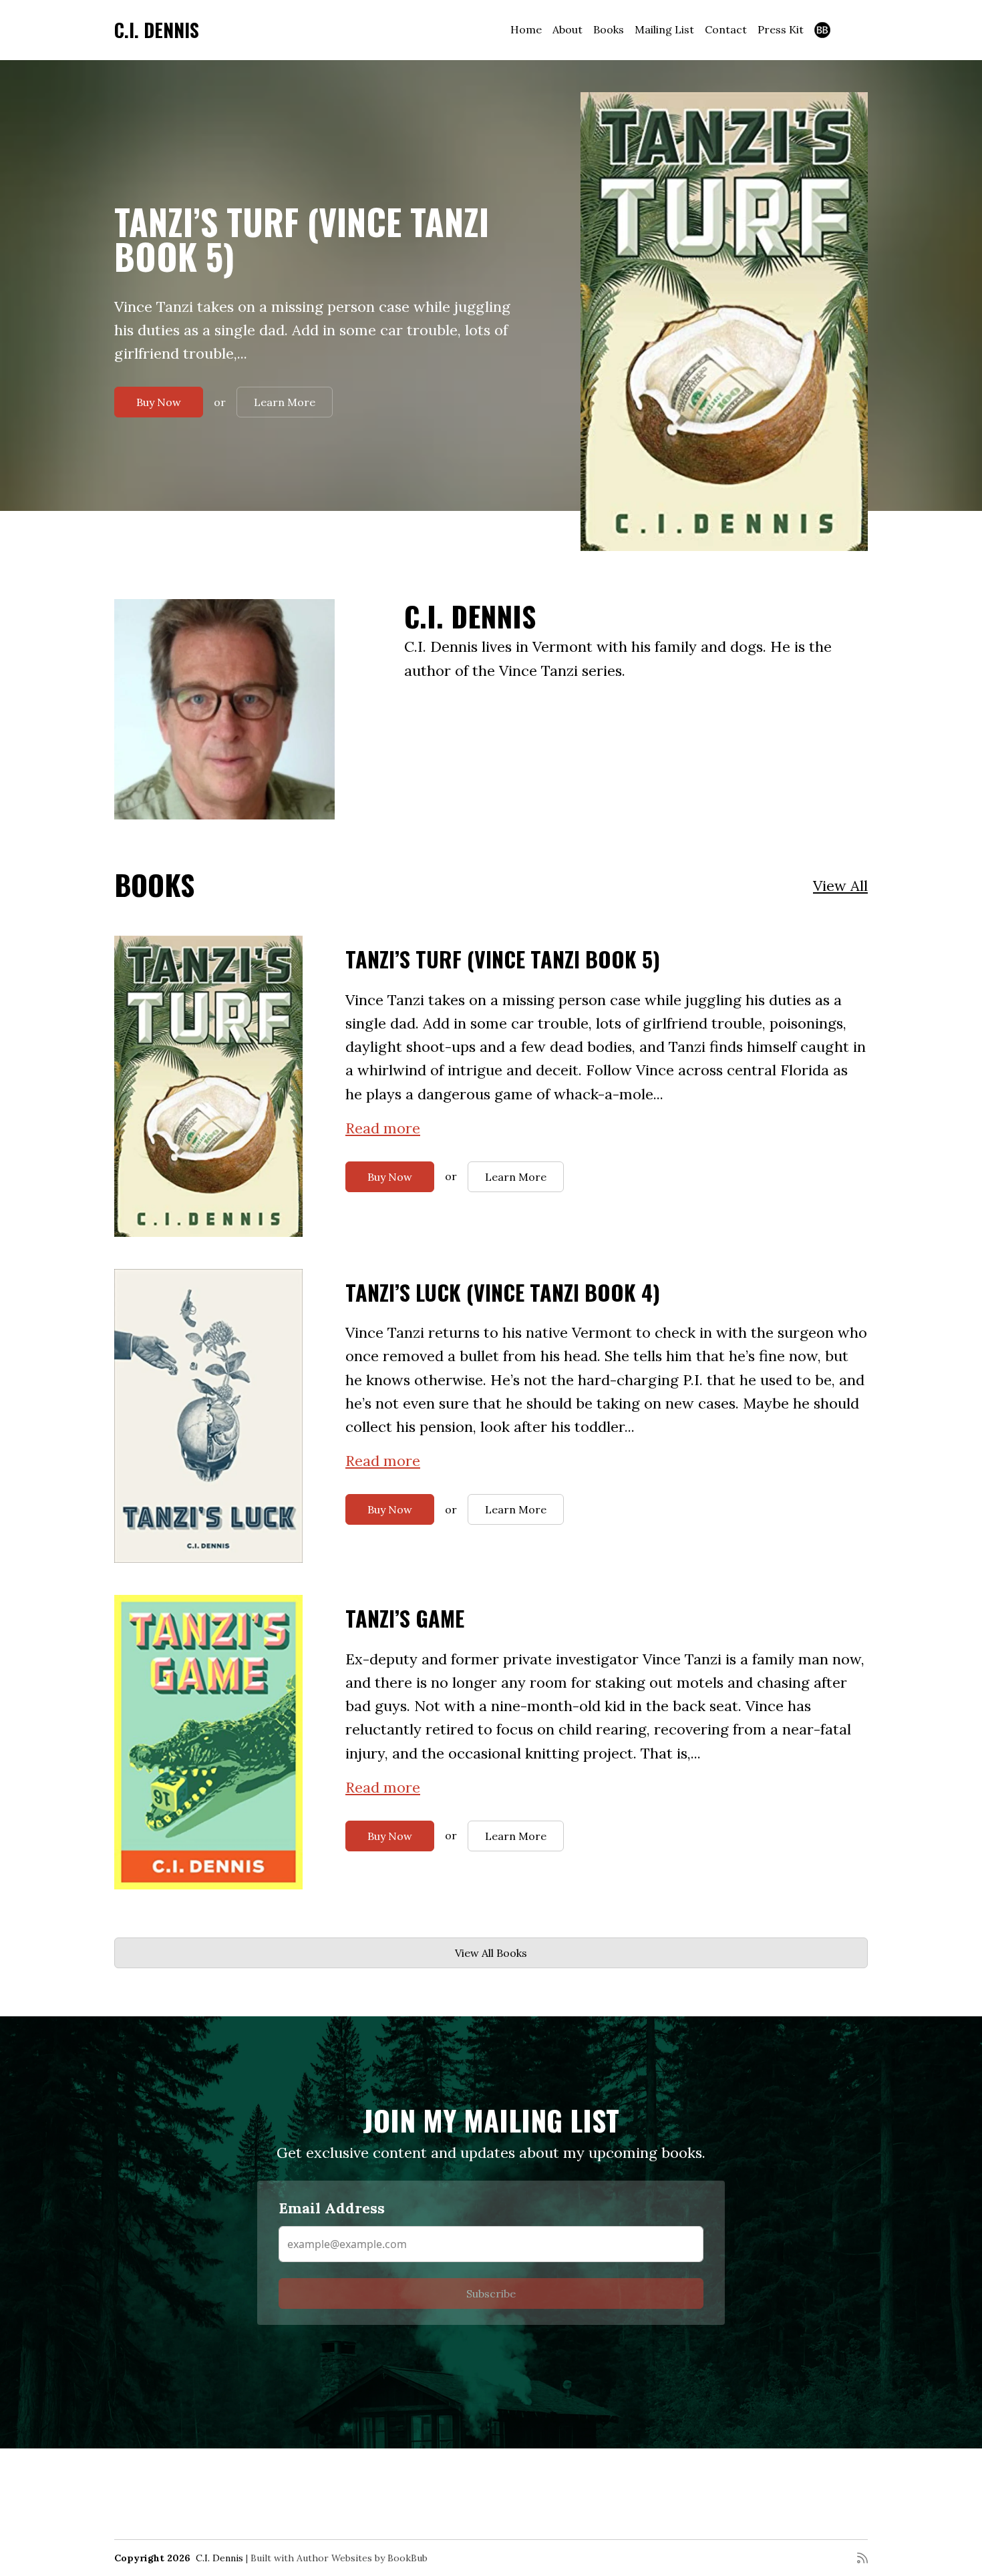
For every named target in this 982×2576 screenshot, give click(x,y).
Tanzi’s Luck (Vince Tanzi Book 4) (503, 1292)
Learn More (285, 402)
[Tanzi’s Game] (208, 1742)
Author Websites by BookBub (362, 2558)
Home (526, 29)
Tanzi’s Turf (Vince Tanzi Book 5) (302, 239)
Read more (383, 1128)
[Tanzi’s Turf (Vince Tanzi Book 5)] (724, 322)
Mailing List (664, 29)
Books (609, 29)
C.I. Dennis (157, 30)
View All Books (491, 1953)
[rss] (862, 2558)
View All (840, 886)
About (567, 29)
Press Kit (781, 29)
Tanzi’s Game (405, 1618)
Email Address (332, 2208)
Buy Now (159, 402)
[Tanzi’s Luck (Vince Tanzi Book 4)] (208, 1416)
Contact (726, 29)
